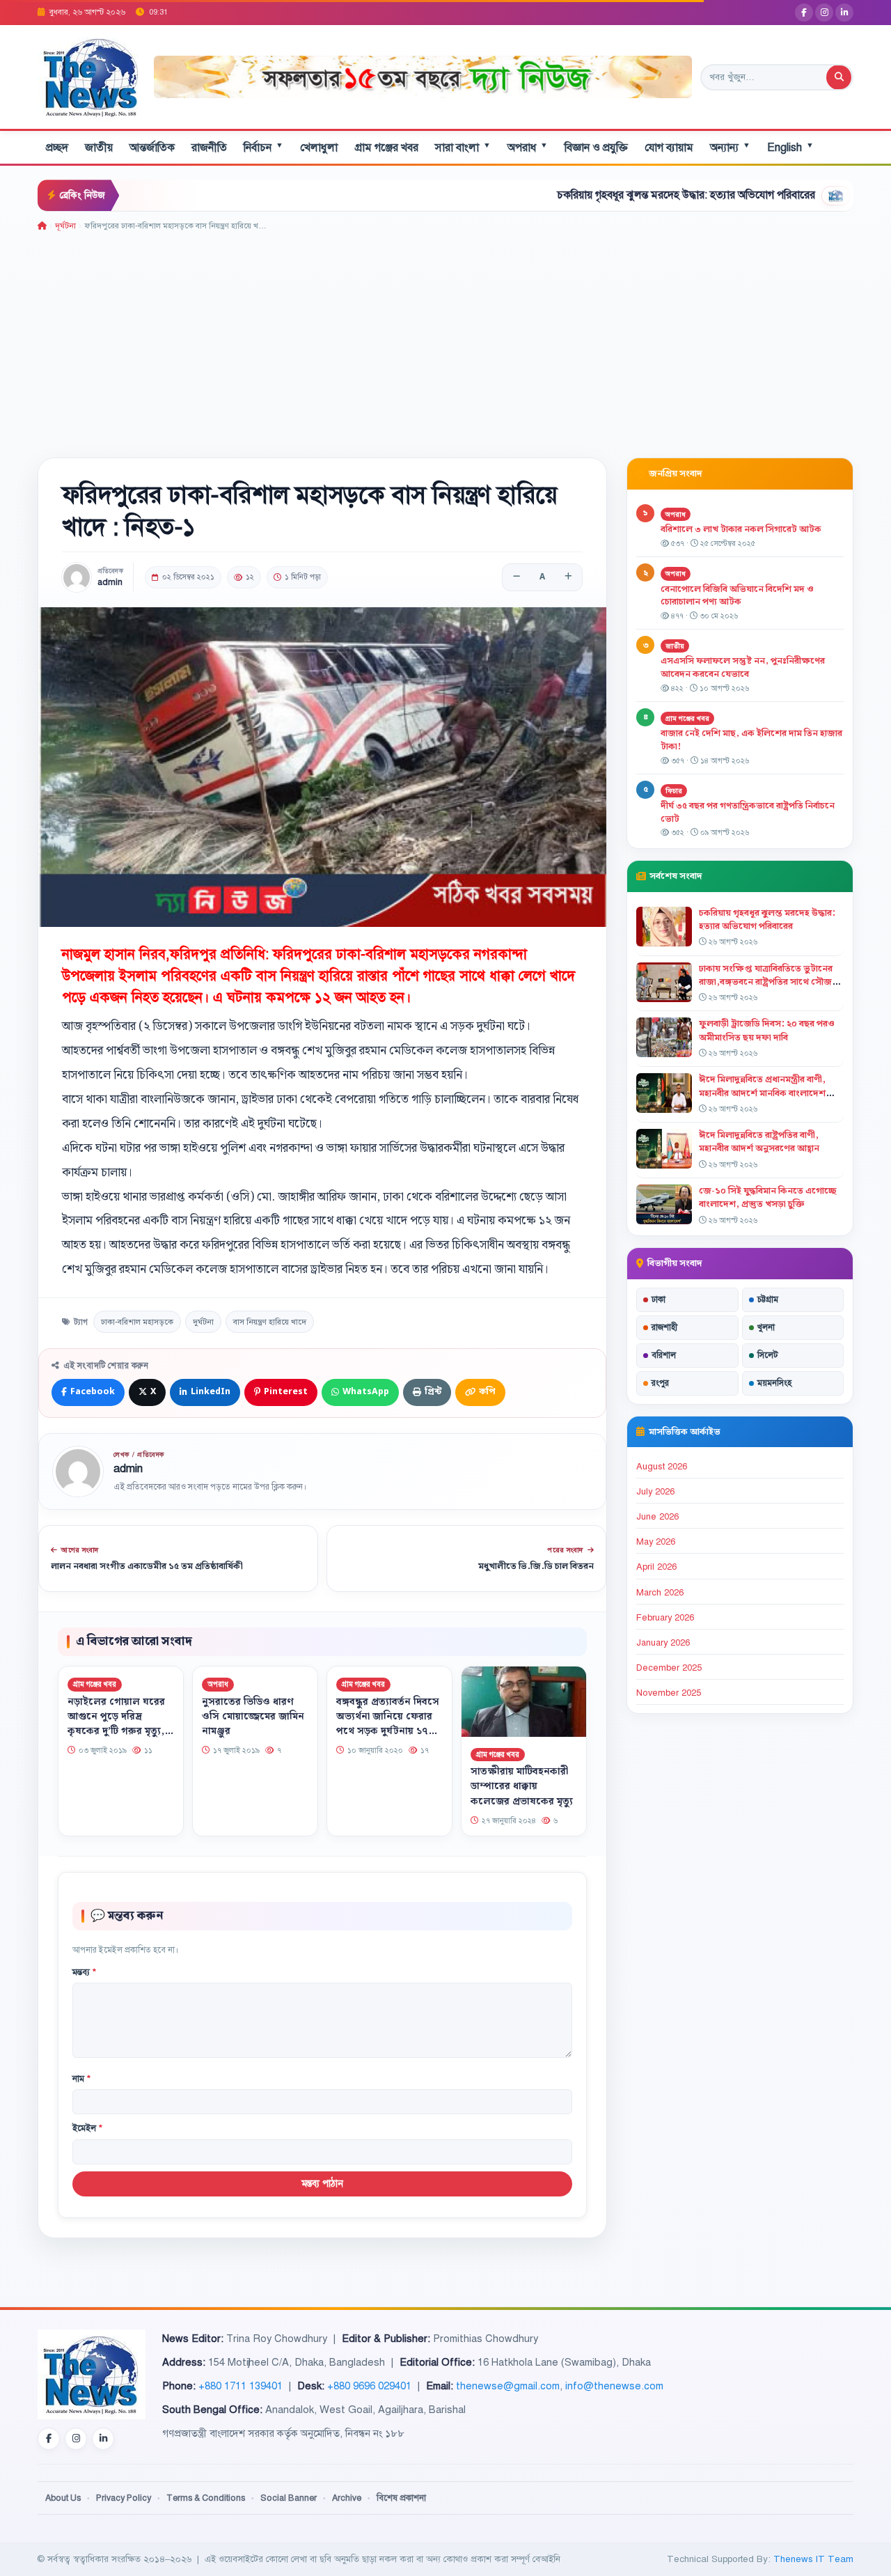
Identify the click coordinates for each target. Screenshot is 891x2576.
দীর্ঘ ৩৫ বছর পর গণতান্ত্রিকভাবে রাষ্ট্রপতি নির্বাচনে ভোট (748, 812)
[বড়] (568, 577)
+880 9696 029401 (369, 2386)
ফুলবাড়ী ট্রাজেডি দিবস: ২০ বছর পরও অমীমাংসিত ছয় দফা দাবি (767, 1030)
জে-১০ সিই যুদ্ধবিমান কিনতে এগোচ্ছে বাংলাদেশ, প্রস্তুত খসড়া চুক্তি (768, 1197)
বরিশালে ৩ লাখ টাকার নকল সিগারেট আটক (741, 529)
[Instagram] (824, 13)
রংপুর (660, 1383)
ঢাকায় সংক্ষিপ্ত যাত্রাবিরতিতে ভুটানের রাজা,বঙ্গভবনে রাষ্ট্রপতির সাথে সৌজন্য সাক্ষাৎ (770, 982)
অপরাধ (528, 147)
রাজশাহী (664, 1327)
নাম (81, 2079)
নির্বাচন (263, 147)
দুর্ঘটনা (203, 1322)
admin (110, 583)
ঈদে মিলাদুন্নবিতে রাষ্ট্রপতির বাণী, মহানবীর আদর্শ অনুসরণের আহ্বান (759, 1142)
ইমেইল (87, 2128)
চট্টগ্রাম (768, 1299)
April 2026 (656, 1567)
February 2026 (665, 1618)
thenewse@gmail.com (508, 2386)
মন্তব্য (84, 1972)
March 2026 (660, 1593)
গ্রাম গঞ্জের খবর (386, 148)
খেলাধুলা (319, 148)
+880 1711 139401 (241, 2386)
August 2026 (662, 1467)
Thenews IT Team (813, 2559)
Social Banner (289, 2498)
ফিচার (674, 791)
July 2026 (655, 1492)
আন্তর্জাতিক (152, 148)
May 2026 (656, 1542)
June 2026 (657, 1517)
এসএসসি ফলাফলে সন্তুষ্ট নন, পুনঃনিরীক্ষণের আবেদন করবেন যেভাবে (743, 668)
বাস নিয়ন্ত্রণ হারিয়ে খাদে (270, 1322)
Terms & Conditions (206, 2498)
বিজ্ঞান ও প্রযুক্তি (596, 148)
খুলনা (766, 1327)
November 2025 (669, 1693)
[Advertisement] (445, 337)
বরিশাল (664, 1355)
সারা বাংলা (463, 147)
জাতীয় (99, 148)
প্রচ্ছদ (57, 148)
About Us (63, 2498)
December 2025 (669, 1668)
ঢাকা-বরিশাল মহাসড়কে (137, 1322)
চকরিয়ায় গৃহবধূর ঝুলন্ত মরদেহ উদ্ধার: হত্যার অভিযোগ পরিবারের (600, 195)
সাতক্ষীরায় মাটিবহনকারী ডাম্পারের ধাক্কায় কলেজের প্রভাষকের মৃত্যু (522, 1786)
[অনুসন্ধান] (839, 77)
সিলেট (768, 1355)
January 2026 (663, 1643)
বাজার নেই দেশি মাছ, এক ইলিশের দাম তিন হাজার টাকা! (751, 740)
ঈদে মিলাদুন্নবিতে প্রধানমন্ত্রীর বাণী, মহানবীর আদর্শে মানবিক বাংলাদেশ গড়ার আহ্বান (762, 1093)
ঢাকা (659, 1299)
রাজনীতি (209, 148)
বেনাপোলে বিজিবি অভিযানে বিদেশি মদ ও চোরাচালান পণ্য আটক (737, 596)
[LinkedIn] (844, 13)
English (790, 147)
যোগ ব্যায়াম (669, 148)
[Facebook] (804, 13)
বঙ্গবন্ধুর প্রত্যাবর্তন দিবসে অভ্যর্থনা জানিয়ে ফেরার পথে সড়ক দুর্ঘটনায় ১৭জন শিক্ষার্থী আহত (389, 1723)
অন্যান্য (730, 147)
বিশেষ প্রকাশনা (401, 2498)
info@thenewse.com (614, 2386)
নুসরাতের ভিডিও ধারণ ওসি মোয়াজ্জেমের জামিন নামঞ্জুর (253, 1716)
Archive (347, 2498)
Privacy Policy (124, 2498)
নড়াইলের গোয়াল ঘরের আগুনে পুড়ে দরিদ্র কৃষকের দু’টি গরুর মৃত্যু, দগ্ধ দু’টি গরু (116, 1723)
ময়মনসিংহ (774, 1383)
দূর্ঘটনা (65, 226)
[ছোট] (517, 577)
